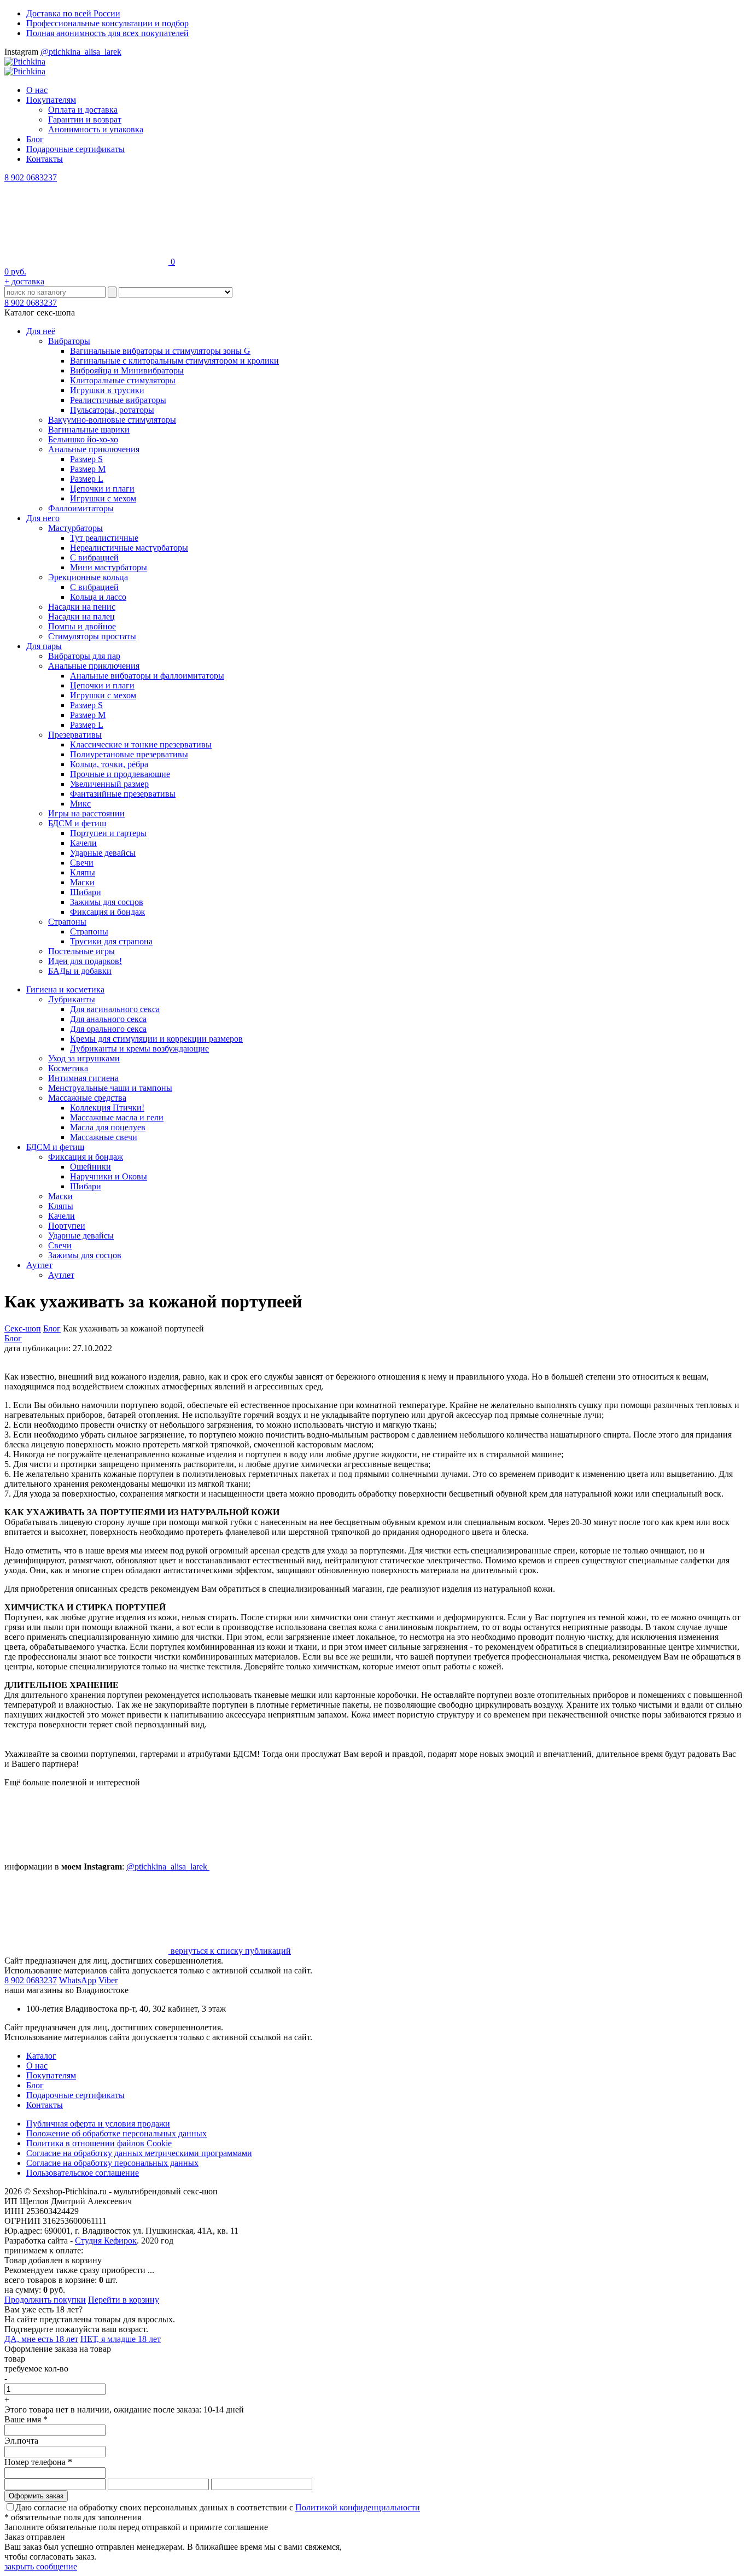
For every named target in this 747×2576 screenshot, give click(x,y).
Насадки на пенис (82, 607)
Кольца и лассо (98, 597)
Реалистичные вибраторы (118, 400)
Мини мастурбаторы (109, 567)
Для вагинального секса (115, 1009)
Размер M (88, 469)
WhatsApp (78, 1980)
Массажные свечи (104, 1137)
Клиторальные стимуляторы (123, 380)
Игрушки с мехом (103, 498)
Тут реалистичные (104, 538)
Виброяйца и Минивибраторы (127, 370)
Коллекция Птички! (107, 1108)
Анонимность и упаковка (96, 129)
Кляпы (83, 872)
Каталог (41, 2056)
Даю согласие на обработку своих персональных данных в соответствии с (218, 2507)
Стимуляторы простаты (92, 636)
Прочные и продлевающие (120, 774)
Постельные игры (81, 951)
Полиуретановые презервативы (129, 754)
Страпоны (67, 922)
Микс (80, 804)
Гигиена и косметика (65, 989)
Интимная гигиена (83, 1078)
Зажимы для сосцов (107, 902)
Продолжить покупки (45, 2300)
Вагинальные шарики (89, 430)
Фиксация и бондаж (107, 912)
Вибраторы (69, 341)
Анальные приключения (94, 449)
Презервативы (75, 735)
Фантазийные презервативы (123, 794)
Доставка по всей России (73, 13)
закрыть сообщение (41, 2566)
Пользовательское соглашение (83, 2173)
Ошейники (91, 1167)
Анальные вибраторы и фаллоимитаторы (147, 676)
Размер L (87, 479)
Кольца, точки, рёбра (109, 764)
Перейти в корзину (124, 2300)
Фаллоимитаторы (81, 508)
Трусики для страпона (111, 941)
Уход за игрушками (84, 1058)
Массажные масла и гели (117, 1117)
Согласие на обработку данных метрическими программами (139, 2153)
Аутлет (39, 1265)
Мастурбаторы (75, 528)
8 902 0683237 (31, 177)
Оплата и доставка (83, 110)
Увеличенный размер (109, 784)
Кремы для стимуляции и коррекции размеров (156, 1039)
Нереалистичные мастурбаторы (129, 548)
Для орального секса (108, 1029)
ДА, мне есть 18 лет (41, 2339)
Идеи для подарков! (85, 961)
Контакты (45, 159)
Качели (83, 843)
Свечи (82, 863)
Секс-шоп (23, 1328)
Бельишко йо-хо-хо (83, 439)
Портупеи (67, 1226)
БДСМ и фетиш (77, 823)
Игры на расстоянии (86, 813)
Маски (82, 882)
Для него (43, 518)
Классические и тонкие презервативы (141, 744)
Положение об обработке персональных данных (116, 2133)
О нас (37, 90)
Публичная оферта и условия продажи (98, 2124)
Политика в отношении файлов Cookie (99, 2143)
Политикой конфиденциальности (358, 2507)
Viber (108, 1980)
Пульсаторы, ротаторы (112, 410)
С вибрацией (94, 557)
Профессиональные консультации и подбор (107, 23)
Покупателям (51, 100)
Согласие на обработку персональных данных (112, 2163)
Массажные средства (87, 1098)
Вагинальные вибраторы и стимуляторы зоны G (160, 351)
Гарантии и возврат (85, 119)
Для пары (44, 646)
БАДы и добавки (80, 971)
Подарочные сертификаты (75, 149)
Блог (35, 139)
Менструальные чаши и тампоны (110, 1088)
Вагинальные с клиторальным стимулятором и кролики (174, 361)
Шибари (86, 892)
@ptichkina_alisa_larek (81, 52)
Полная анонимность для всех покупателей (107, 33)
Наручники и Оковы (109, 1176)
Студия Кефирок (106, 2241)
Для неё (41, 331)
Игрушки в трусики (107, 390)
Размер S (86, 459)
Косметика (68, 1068)
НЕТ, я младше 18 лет (121, 2339)
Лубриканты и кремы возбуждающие (139, 1048)
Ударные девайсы (103, 853)
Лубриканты (72, 999)
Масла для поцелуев (108, 1127)
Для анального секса (108, 1019)
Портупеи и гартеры (108, 833)
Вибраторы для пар (84, 656)
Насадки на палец (81, 617)
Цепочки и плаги (102, 489)
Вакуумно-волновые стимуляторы (112, 420)
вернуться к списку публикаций (230, 1951)
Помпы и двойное (82, 626)
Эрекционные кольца (88, 577)
